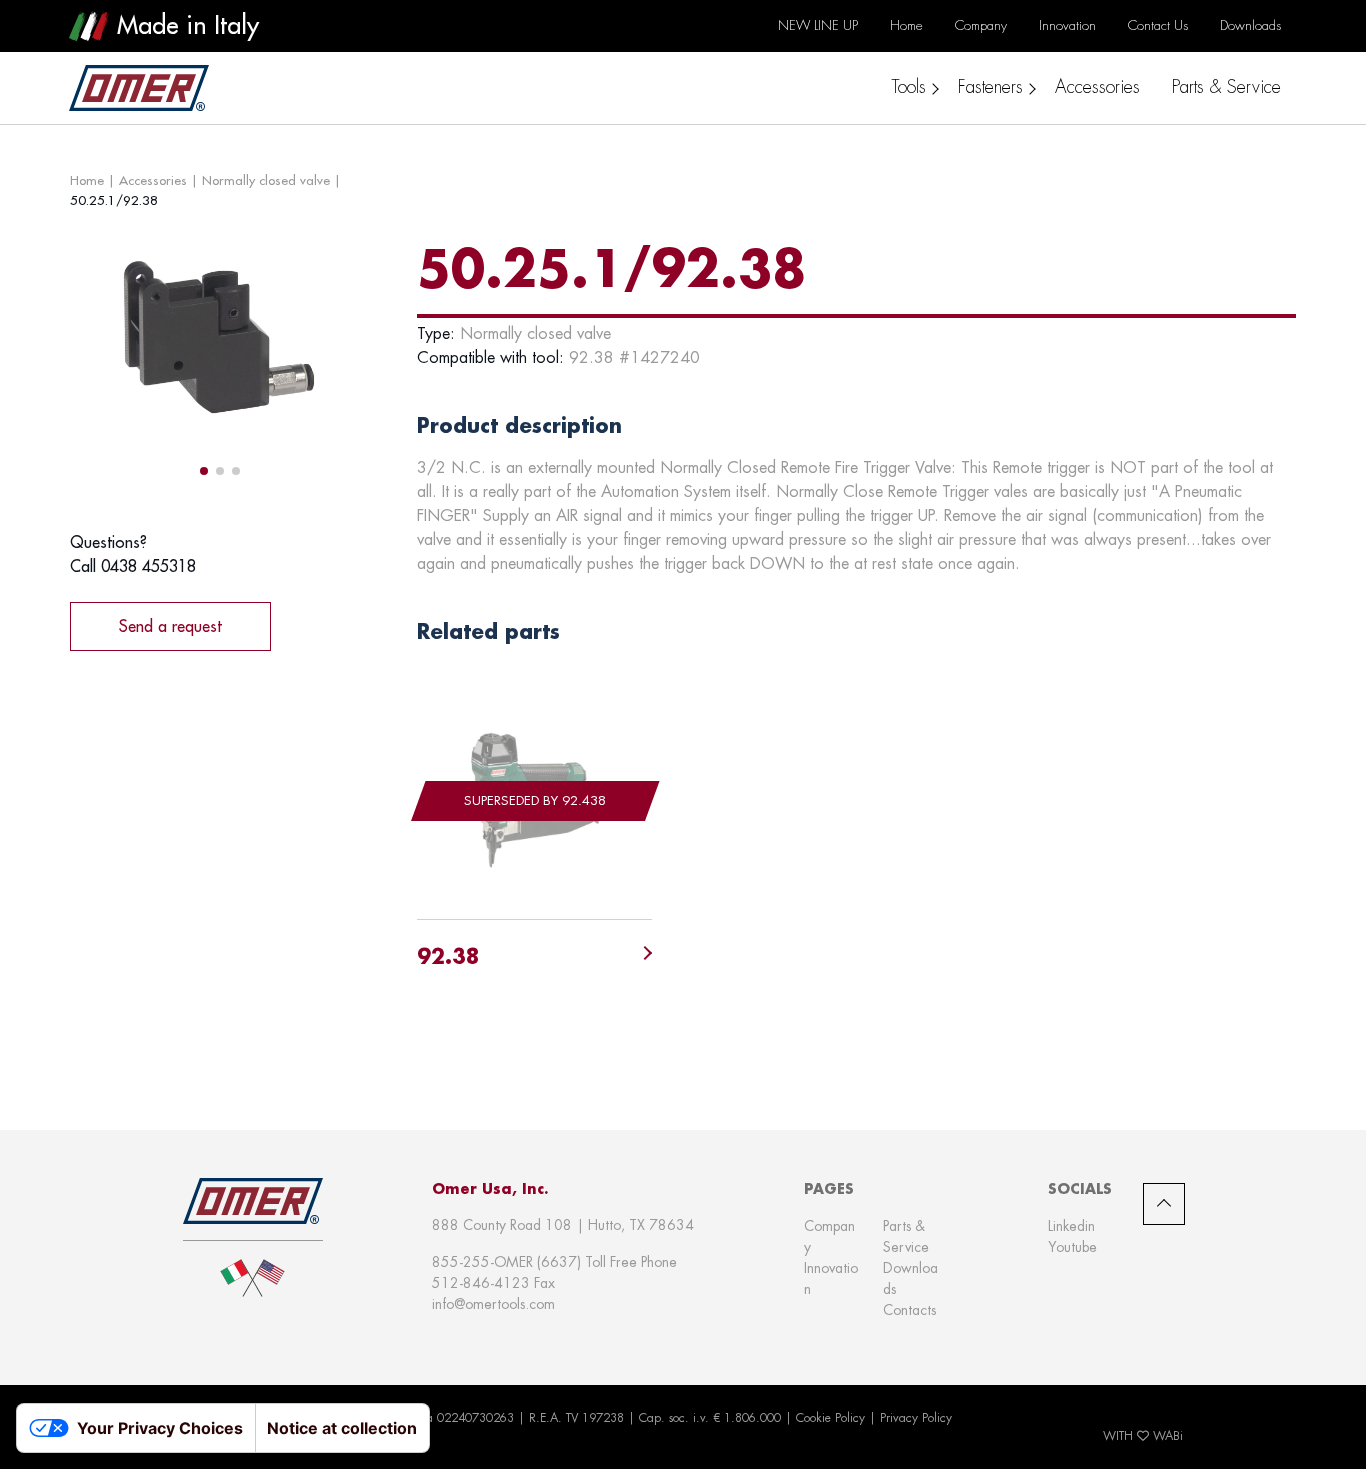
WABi (1168, 1436)
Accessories (153, 180)
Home (87, 180)
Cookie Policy (830, 1418)
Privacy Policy (916, 1418)
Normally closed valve (266, 180)
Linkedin (1071, 1226)
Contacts (909, 1310)
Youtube (1072, 1247)
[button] (204, 471)
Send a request (170, 626)
